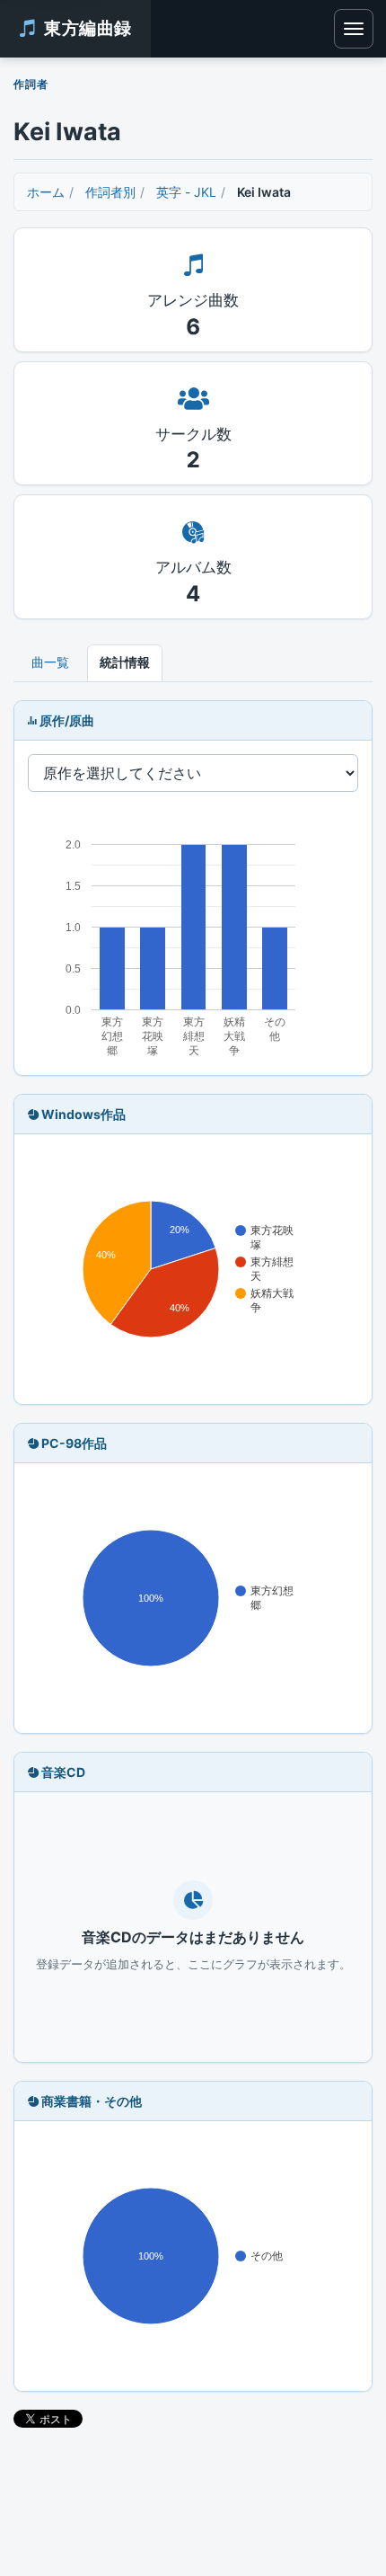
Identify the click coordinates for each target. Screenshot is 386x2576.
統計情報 (125, 662)
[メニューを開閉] (354, 29)
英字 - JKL (186, 192)
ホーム (46, 192)
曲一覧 (50, 662)
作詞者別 (110, 192)
